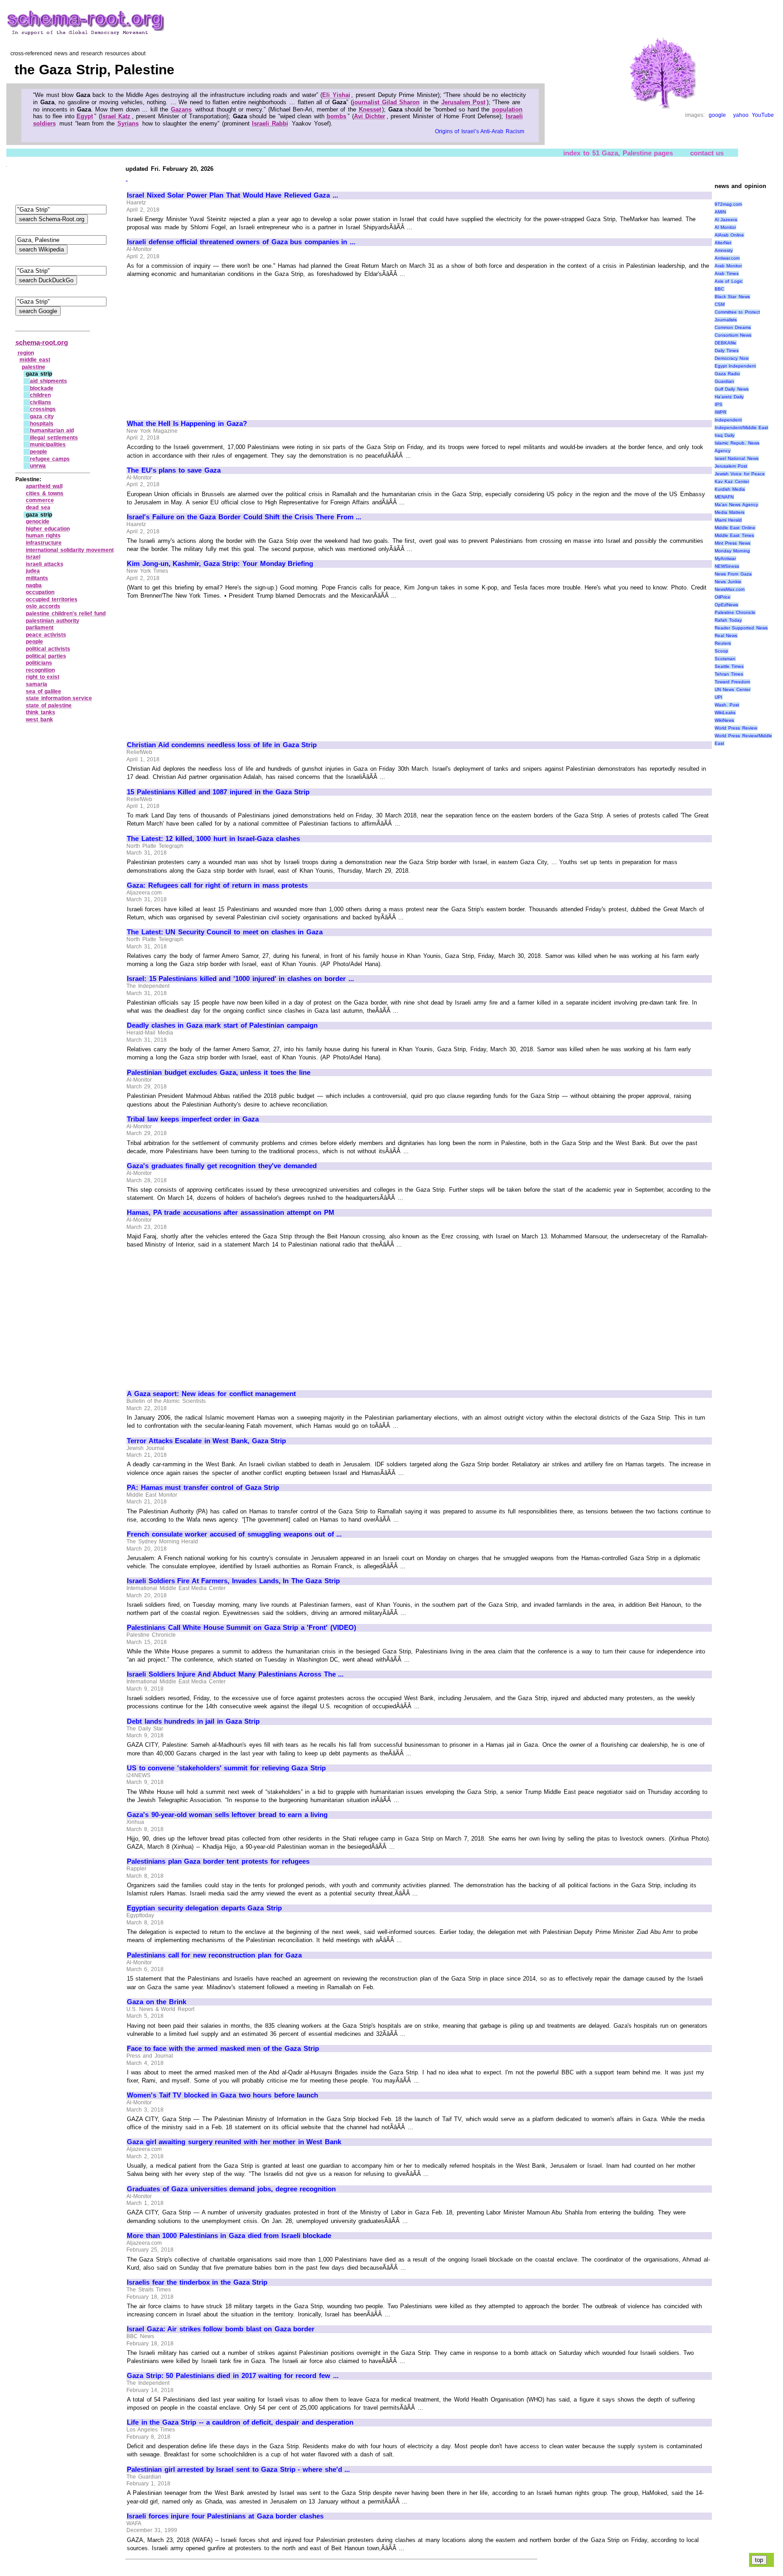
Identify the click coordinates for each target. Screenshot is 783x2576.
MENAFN (724, 497)
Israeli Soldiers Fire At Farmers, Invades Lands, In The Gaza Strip (233, 1581)
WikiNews (724, 720)
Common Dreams (733, 327)
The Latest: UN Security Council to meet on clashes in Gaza (225, 932)
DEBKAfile (725, 343)
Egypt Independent (735, 366)
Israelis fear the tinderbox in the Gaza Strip (197, 2282)
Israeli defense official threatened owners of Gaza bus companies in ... (241, 242)
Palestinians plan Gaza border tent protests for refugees (218, 1861)
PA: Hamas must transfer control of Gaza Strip (203, 1488)
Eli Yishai (336, 95)
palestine (34, 367)
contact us (707, 152)
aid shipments (48, 381)
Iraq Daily (725, 435)
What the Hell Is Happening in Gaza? (187, 424)
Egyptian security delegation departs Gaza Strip (204, 1908)
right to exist (43, 677)
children (40, 395)
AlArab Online (730, 235)
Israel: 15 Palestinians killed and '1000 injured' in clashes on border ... (240, 979)
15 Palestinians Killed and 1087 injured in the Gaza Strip (218, 792)
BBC (719, 289)
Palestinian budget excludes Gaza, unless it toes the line (219, 1073)
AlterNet (723, 243)
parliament (40, 628)
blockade (42, 388)
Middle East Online (735, 528)
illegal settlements (54, 438)
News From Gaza (733, 574)
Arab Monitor (728, 266)
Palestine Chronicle (735, 612)
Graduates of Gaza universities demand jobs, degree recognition (231, 2189)
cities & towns (45, 493)
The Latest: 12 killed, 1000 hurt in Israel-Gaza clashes (213, 839)
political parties (46, 656)
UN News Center (732, 689)
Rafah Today (728, 620)
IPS (718, 404)
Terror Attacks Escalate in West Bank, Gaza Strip (206, 1441)
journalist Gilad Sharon (386, 102)
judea (33, 571)
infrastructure (44, 543)
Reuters (723, 643)
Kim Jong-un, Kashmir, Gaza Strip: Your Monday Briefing (220, 564)
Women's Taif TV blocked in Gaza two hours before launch (222, 2095)
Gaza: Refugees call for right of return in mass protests (217, 885)
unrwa (38, 466)
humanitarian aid (52, 430)
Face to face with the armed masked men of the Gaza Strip (223, 2049)
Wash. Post (727, 705)
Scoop (721, 651)
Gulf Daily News (732, 389)
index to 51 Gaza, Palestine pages (618, 152)
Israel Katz (116, 116)
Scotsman (725, 659)
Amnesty (724, 250)
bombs (336, 116)
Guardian (724, 381)
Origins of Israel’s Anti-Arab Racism (480, 131)
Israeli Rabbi (270, 123)
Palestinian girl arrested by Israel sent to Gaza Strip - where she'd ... (238, 2470)
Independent (728, 420)
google (717, 115)
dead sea (38, 507)
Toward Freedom (732, 682)
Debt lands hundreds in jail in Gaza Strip (193, 1721)
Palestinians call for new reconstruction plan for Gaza (214, 1955)
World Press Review (736, 728)
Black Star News (732, 297)
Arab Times (727, 273)
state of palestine (49, 706)
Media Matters (730, 512)
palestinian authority (53, 621)
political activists (48, 649)
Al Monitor (725, 227)
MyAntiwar (725, 558)
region (26, 353)
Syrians (128, 123)
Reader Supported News (741, 628)
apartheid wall (44, 486)
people (39, 452)
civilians (41, 402)
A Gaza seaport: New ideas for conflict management (211, 1394)
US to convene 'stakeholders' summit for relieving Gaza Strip (226, 1768)
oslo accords (43, 606)
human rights (43, 536)
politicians (39, 663)
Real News (726, 636)
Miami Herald (728, 520)
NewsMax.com (730, 589)
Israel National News (737, 458)
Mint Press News (732, 543)
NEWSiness (727, 566)
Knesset (370, 109)
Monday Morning (732, 551)
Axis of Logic (729, 281)
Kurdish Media (730, 489)
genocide (38, 522)
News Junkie (728, 582)
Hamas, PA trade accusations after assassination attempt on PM (231, 1213)
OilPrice (723, 597)
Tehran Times (729, 674)
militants (37, 578)
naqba (34, 585)
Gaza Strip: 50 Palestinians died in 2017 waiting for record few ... (233, 2376)
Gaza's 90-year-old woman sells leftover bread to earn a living (227, 1815)
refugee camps (50, 459)
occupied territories (52, 599)
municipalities (48, 445)
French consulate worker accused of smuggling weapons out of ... (234, 1534)
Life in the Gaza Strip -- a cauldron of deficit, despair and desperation (240, 2422)
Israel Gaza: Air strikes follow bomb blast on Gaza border (221, 2329)
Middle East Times (734, 535)
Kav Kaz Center (732, 481)
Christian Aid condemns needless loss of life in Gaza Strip (222, 745)
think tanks (41, 712)
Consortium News (733, 335)
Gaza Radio (727, 374)
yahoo (741, 115)
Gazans (181, 109)
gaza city (42, 416)
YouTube (763, 115)
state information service (59, 698)
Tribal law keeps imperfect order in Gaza (193, 1119)
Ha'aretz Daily (729, 397)
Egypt (85, 116)
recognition (40, 670)
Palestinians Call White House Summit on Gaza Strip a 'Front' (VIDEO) (242, 1628)
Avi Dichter (370, 116)
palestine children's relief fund (66, 614)
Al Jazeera (726, 220)
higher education (48, 529)
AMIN (720, 212)
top (759, 2560)
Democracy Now (732, 358)
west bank (39, 720)
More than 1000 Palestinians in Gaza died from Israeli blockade (229, 2236)
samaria (36, 684)
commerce (40, 500)
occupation (40, 592)
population (507, 109)
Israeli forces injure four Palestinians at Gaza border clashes (225, 2516)
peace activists (46, 635)
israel (33, 557)
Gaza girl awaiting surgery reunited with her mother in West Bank (234, 2142)
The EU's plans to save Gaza (174, 470)
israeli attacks (45, 564)
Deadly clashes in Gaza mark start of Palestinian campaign (222, 1025)
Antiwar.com (727, 258)
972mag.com (728, 204)
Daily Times (727, 350)
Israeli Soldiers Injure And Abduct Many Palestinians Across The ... (235, 1674)
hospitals (42, 424)
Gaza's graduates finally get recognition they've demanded (222, 1166)
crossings (43, 409)
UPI (718, 697)
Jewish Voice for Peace (740, 474)
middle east (35, 360)
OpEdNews (726, 605)
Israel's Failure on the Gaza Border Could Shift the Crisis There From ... (244, 517)
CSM (720, 304)
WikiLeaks (725, 713)
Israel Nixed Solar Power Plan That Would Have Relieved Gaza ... (232, 195)
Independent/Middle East (742, 428)
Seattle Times (729, 666)
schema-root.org (42, 342)
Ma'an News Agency (736, 505)
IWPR (720, 412)
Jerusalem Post (464, 102)
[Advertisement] (203, 345)
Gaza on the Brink (157, 2002)
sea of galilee (43, 691)
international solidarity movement (70, 550)
